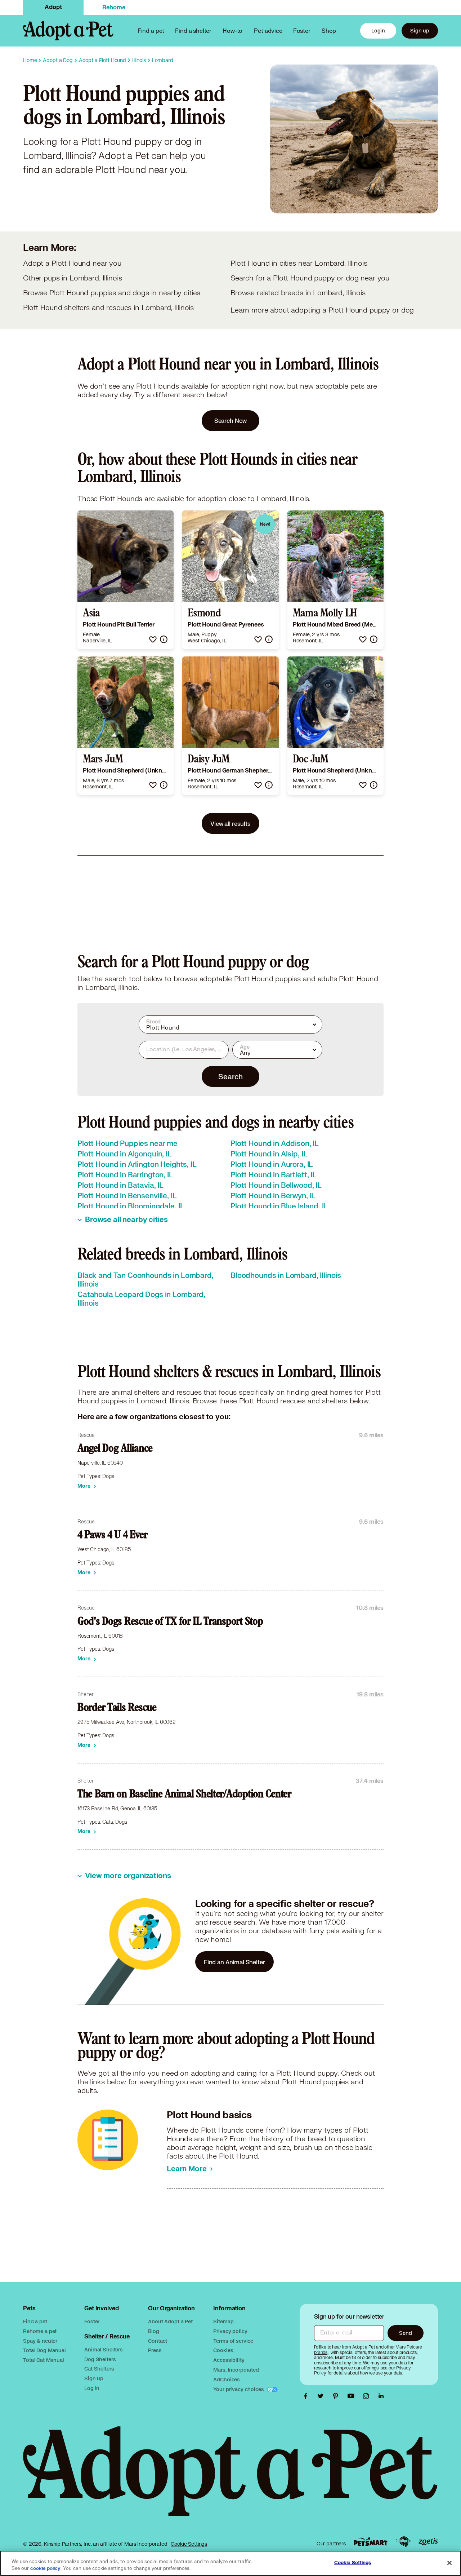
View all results (230, 824)
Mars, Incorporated (236, 2370)
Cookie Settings (189, 2544)
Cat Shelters (99, 2369)
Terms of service (233, 2341)
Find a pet (35, 2321)
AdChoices (227, 2379)
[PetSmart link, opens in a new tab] (371, 2542)
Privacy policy (230, 2331)
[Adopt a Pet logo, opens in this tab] (230, 2478)
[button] (153, 639)
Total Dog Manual (44, 2350)
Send (405, 2333)
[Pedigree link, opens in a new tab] (403, 2542)
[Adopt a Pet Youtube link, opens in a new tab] (353, 2396)
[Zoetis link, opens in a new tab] (428, 2542)
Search (230, 1076)
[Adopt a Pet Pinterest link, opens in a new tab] (337, 2396)
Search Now (231, 421)
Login (378, 30)
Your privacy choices (239, 2389)
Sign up (420, 30)
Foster (302, 30)
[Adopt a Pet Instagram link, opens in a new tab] (368, 2396)
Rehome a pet (40, 2331)
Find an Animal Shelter (234, 1962)
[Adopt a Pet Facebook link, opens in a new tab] (307, 2396)
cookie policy (45, 2568)
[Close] (449, 2563)
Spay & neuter (40, 2341)
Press (155, 2350)
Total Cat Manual (44, 2360)
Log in (92, 2388)
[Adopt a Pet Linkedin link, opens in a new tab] (381, 2396)
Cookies (223, 2350)
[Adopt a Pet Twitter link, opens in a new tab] (322, 2396)
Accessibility (229, 2360)
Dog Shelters (100, 2359)
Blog (153, 2331)
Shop (329, 30)
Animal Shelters (104, 2349)
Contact (158, 2341)
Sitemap (223, 2321)
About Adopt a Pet (170, 2321)
